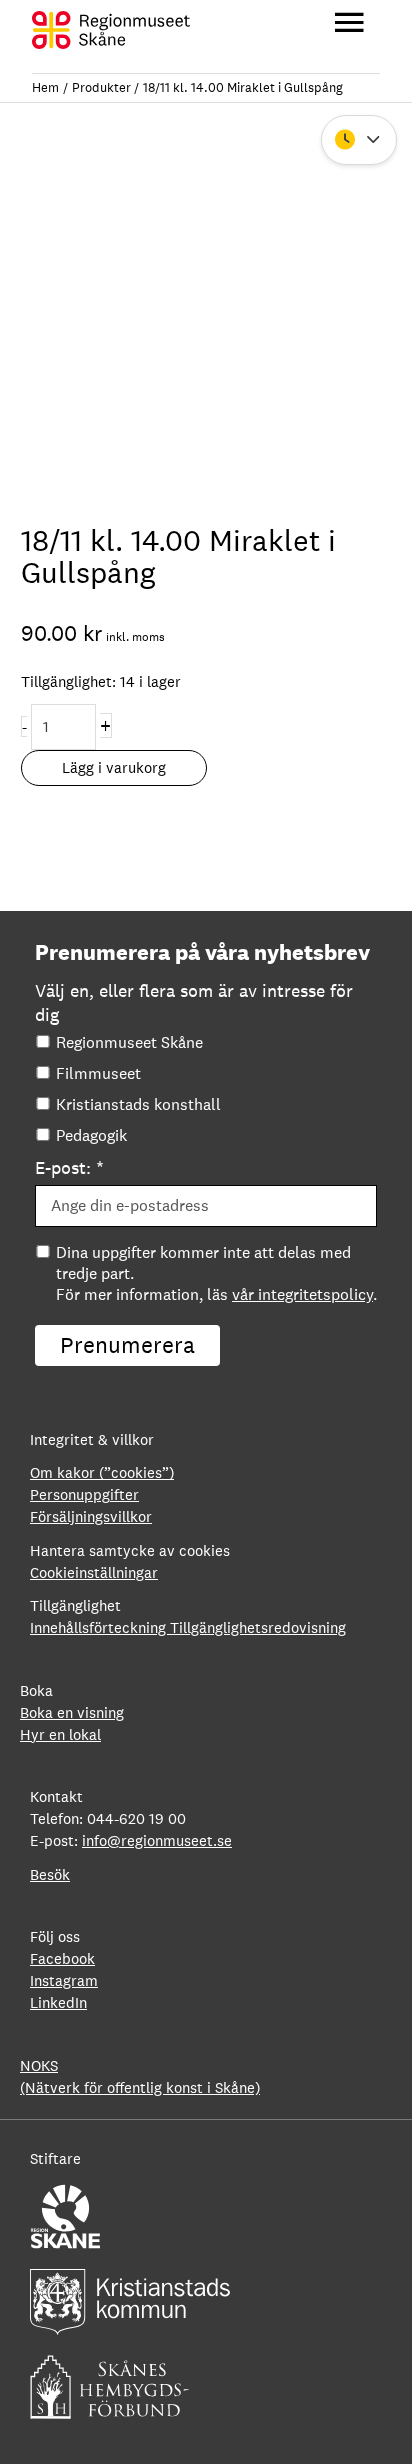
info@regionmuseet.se (157, 1840)
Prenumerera (127, 1345)
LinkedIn (58, 2002)
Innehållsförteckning (100, 1627)
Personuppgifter (84, 1494)
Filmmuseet (98, 1073)
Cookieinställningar (94, 1573)
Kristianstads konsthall (138, 1104)
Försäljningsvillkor (91, 1516)
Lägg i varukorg (114, 767)
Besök (50, 1874)
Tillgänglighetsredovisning (258, 1627)
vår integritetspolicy (302, 1294)
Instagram (64, 1980)
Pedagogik (91, 1135)
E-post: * (69, 1167)
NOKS (39, 2065)
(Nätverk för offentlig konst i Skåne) (140, 2087)
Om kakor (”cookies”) (102, 1472)
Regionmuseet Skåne (129, 1042)
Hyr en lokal (60, 1734)
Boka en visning (72, 1712)
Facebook (62, 1958)
